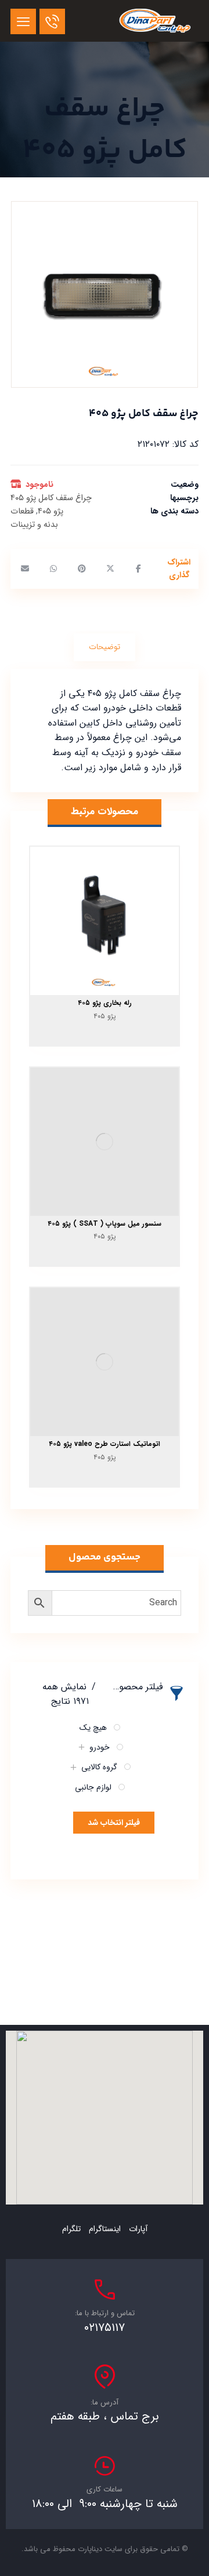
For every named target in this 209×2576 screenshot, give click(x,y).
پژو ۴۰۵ (51, 511)
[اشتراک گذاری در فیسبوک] (138, 569)
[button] (23, 21)
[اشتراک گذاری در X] (110, 569)
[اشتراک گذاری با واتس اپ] (53, 569)
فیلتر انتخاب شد (114, 1823)
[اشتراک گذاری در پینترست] (82, 569)
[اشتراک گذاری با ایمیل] (25, 569)
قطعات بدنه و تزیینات (34, 518)
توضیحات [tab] (105, 647)
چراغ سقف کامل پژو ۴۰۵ (51, 498)
